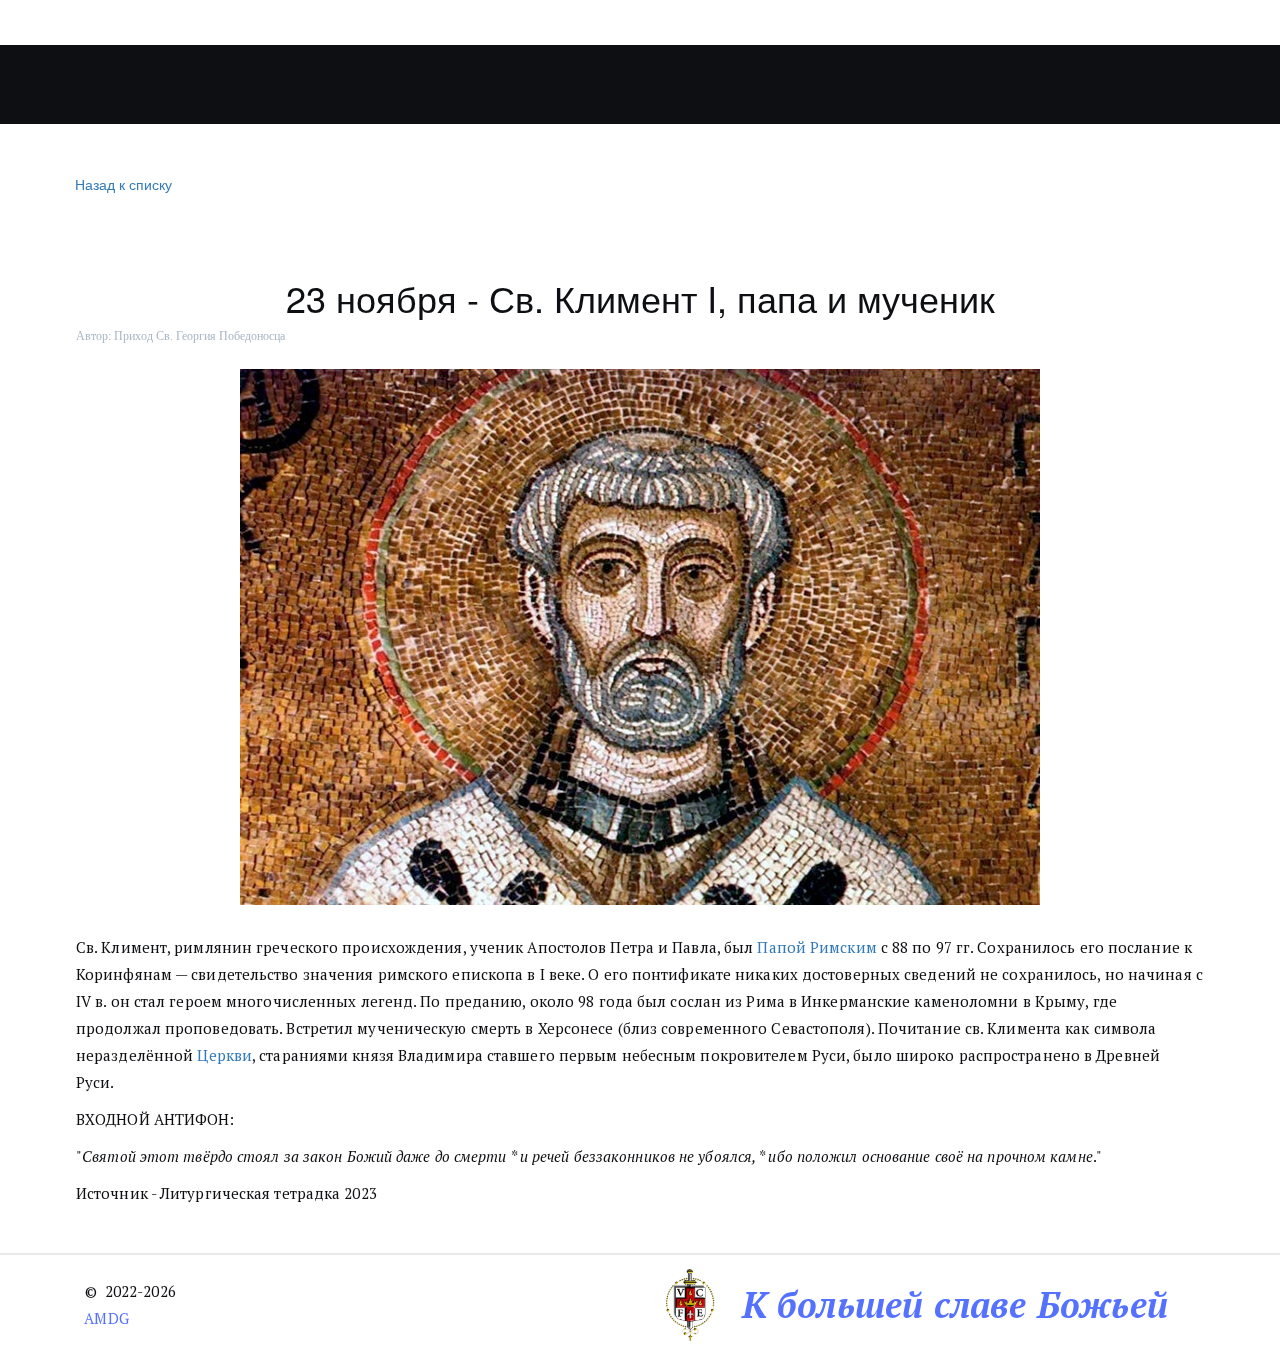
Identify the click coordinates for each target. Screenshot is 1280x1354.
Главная (205, 85)
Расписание (836, 85)
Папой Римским (816, 947)
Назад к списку (123, 184)
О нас (302, 85)
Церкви (224, 1055)
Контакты (968, 85)
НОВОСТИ (571, 85)
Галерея (689, 85)
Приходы (426, 85)
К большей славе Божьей (955, 1304)
